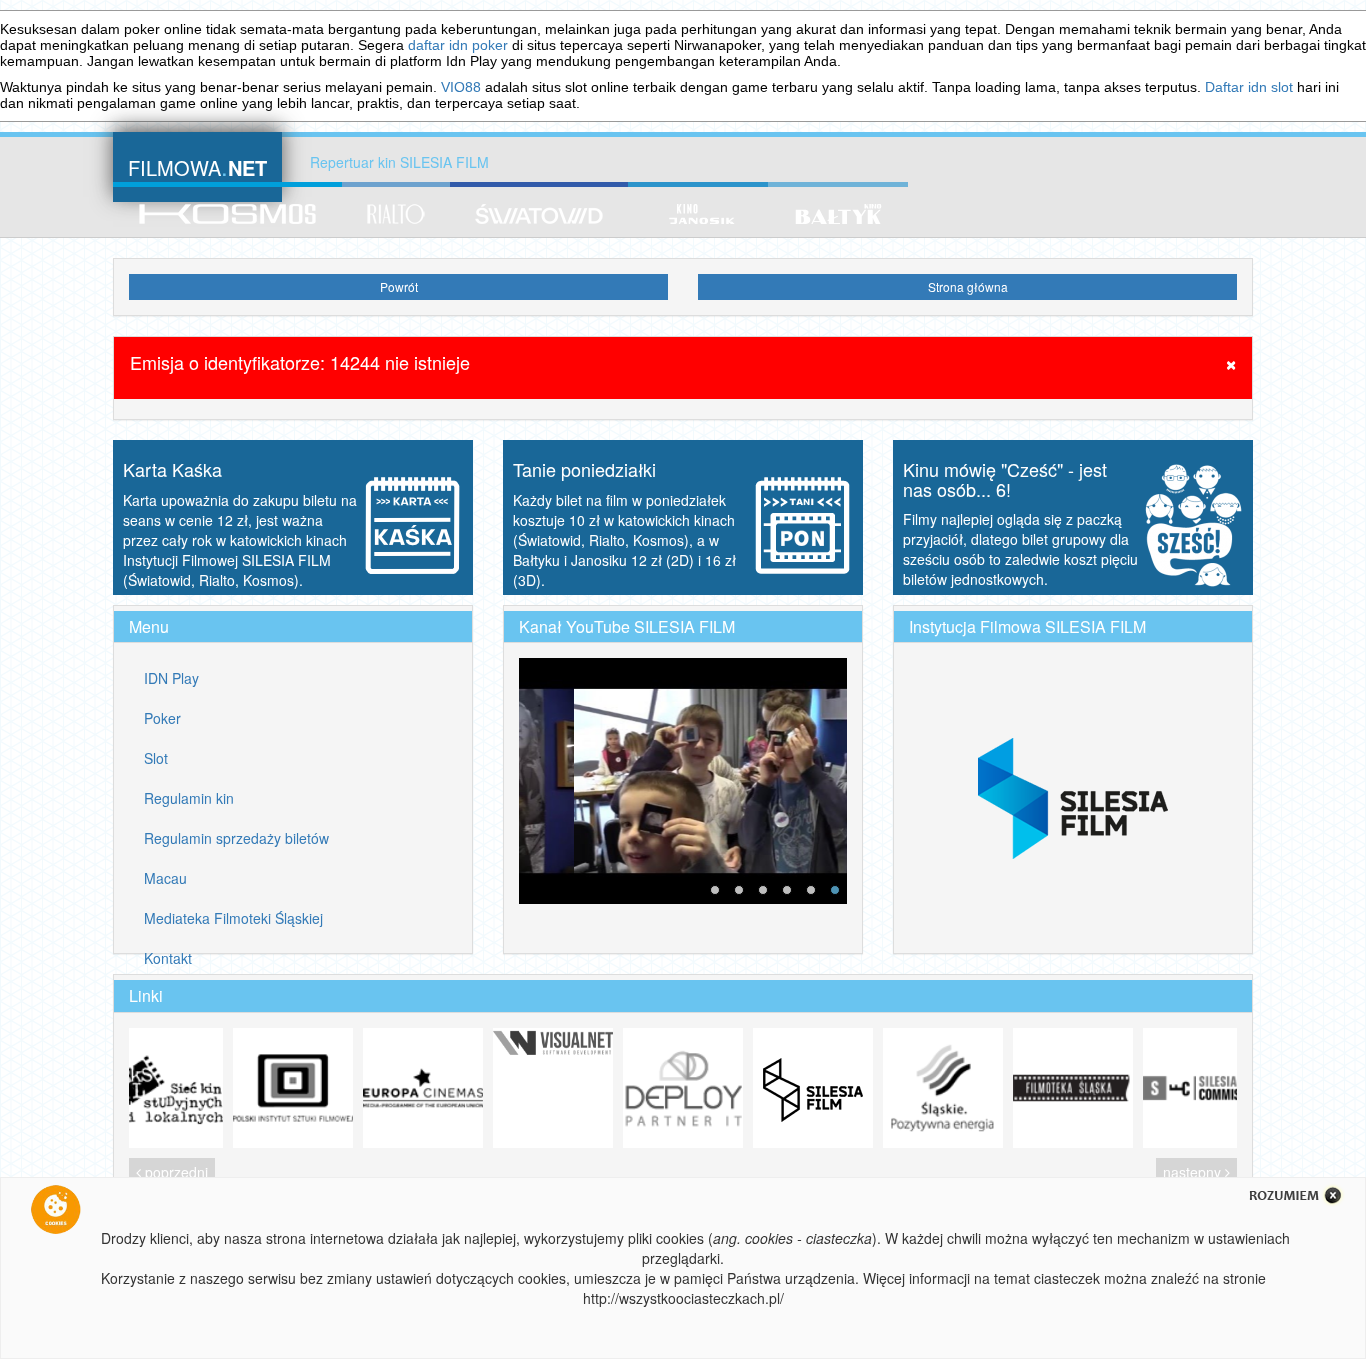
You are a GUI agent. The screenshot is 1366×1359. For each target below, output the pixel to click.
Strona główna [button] (968, 286)
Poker (162, 718)
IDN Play (171, 678)
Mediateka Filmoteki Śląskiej (233, 918)
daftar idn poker (458, 45)
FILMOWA (197, 165)
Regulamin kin (189, 798)
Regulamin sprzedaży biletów (236, 838)
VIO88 (461, 87)
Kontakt (168, 958)
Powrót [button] (399, 286)
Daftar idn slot (1249, 87)
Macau (165, 878)
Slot (156, 758)
